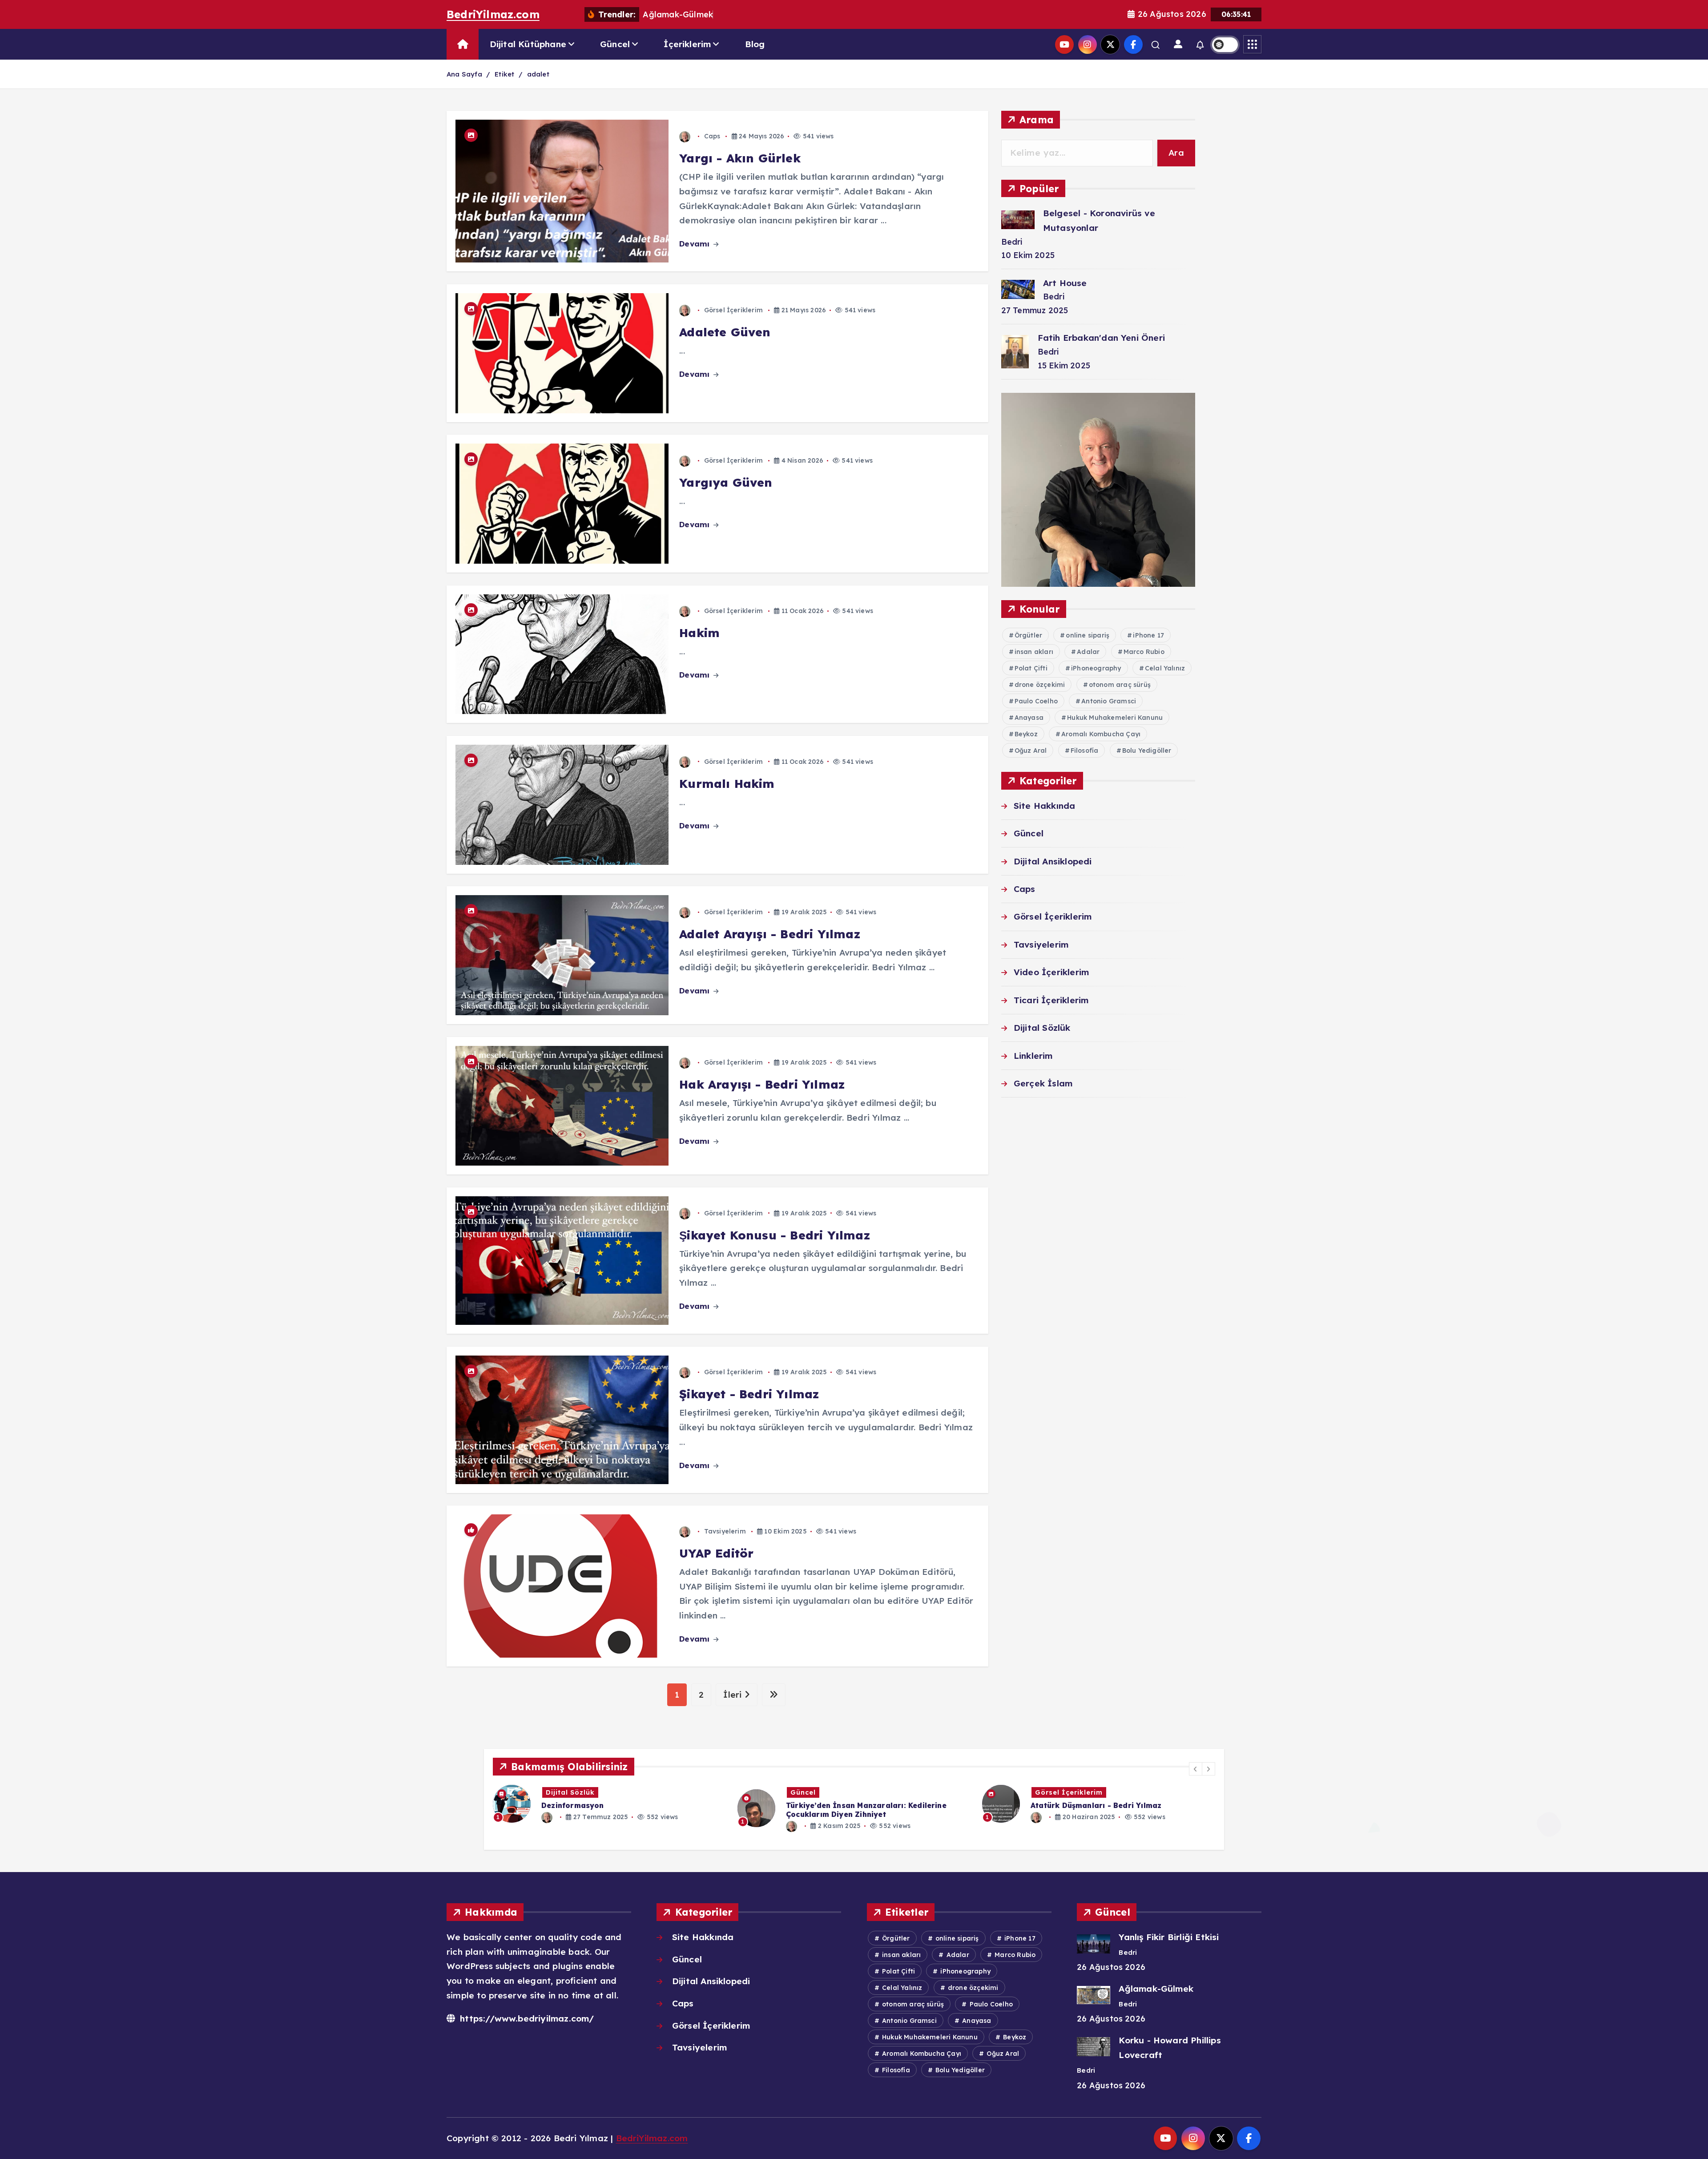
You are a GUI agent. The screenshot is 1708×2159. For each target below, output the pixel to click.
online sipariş (1088, 635)
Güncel (615, 44)
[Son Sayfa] (774, 1695)
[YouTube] (1064, 44)
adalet (538, 74)
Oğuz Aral (1031, 751)
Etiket (504, 74)
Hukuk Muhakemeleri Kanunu (1115, 718)
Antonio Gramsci (1109, 701)
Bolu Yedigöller (1147, 751)
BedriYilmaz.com (493, 14)
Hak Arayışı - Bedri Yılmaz (762, 1084)
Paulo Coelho (1036, 701)
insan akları (1034, 652)
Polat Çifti (1031, 668)
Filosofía (1085, 751)
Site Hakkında (1045, 806)
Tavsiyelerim (725, 1531)
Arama (1037, 119)
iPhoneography (1096, 668)
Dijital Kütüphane (528, 44)
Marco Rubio (1144, 652)
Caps (712, 136)
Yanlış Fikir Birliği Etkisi (1169, 1937)
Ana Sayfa (464, 74)
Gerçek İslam (1043, 1083)
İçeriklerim (687, 44)
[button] (1196, 1769)
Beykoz (1026, 734)
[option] (612, 1804)
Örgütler (1029, 635)
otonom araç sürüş (1120, 685)
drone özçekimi (1040, 685)
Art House (1065, 283)
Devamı (695, 244)
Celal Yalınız (1165, 668)
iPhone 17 (1148, 635)
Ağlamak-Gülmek (1156, 1989)
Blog (755, 44)
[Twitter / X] (1110, 44)
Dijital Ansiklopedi (1053, 861)
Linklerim (1033, 1056)
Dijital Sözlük (1042, 1028)
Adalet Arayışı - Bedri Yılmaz (770, 934)
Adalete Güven (725, 332)
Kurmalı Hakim (727, 784)
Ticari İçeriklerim (1051, 1000)
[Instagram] (1088, 44)
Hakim (699, 633)
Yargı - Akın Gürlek (740, 158)
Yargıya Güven (726, 482)
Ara (1176, 153)
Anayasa (1029, 718)
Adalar (1088, 652)
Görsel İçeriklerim (733, 310)
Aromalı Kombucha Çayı (1101, 734)
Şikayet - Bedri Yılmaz (749, 1394)
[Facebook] (1133, 44)
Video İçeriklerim (1051, 972)
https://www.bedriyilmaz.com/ (526, 2018)
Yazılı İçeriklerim (825, 1792)
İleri (734, 1695)
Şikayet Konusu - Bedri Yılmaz (775, 1235)
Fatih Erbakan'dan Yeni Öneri (1101, 338)
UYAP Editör (716, 1553)
